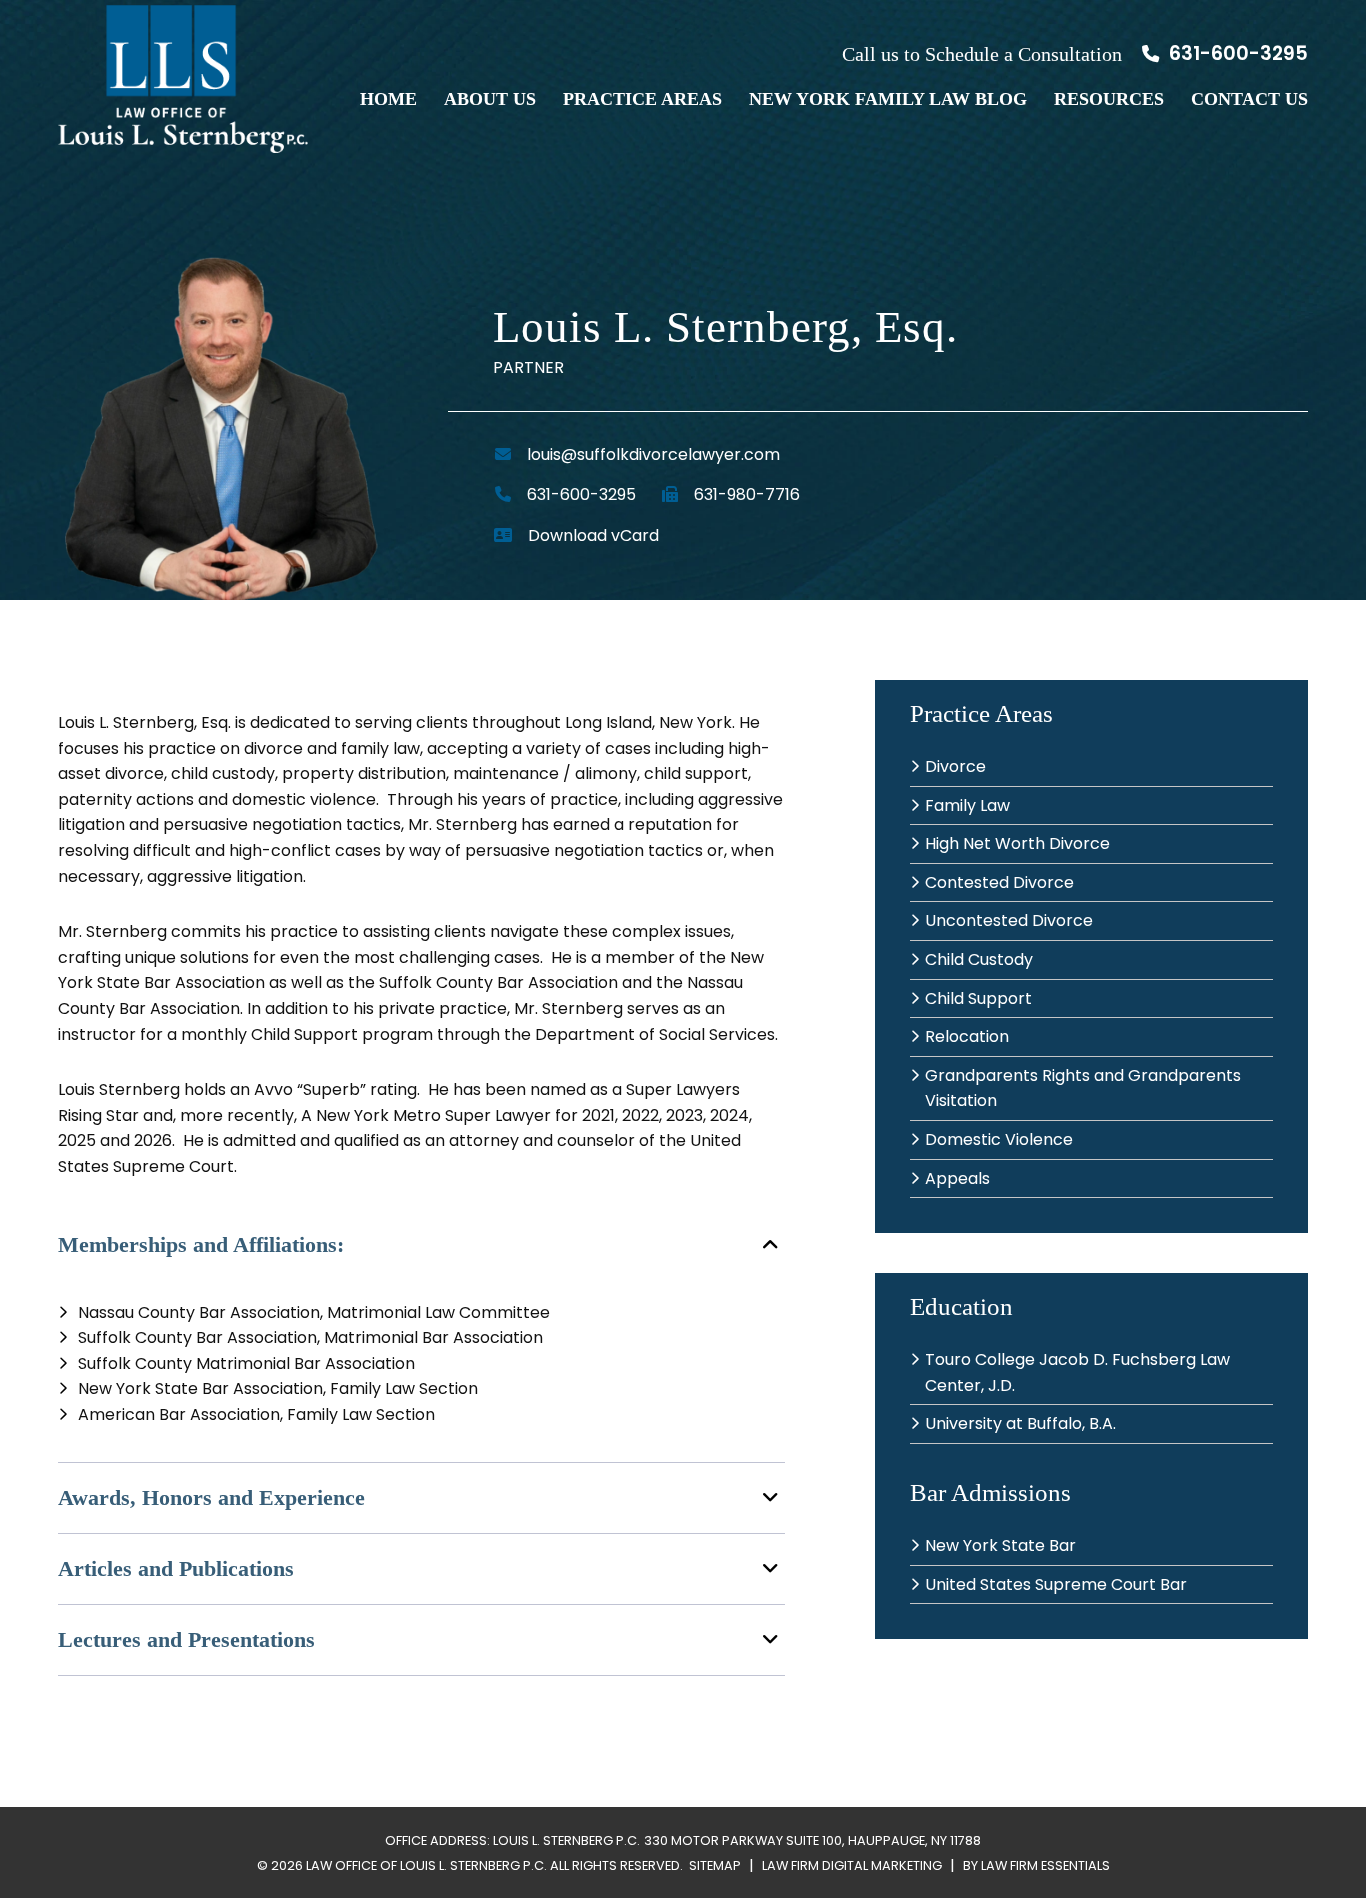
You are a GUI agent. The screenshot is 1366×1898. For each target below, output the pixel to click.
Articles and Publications (176, 1568)
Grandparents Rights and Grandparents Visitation (1083, 1088)
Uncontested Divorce (1009, 920)
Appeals (957, 1178)
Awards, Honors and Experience (211, 1497)
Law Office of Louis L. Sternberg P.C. (426, 1865)
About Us (490, 99)
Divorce (955, 766)
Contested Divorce (999, 882)
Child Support (978, 998)
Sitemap (715, 1865)
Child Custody (979, 959)
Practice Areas (642, 99)
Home (388, 99)
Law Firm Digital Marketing (852, 1865)
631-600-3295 (1236, 53)
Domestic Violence (999, 1139)
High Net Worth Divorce (1017, 843)
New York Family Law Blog (888, 99)
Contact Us (1249, 99)
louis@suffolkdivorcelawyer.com (653, 454)
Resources (1109, 99)
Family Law (967, 805)
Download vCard (593, 535)
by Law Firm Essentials (1036, 1865)
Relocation (967, 1036)
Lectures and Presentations (186, 1639)
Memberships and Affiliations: (201, 1244)
